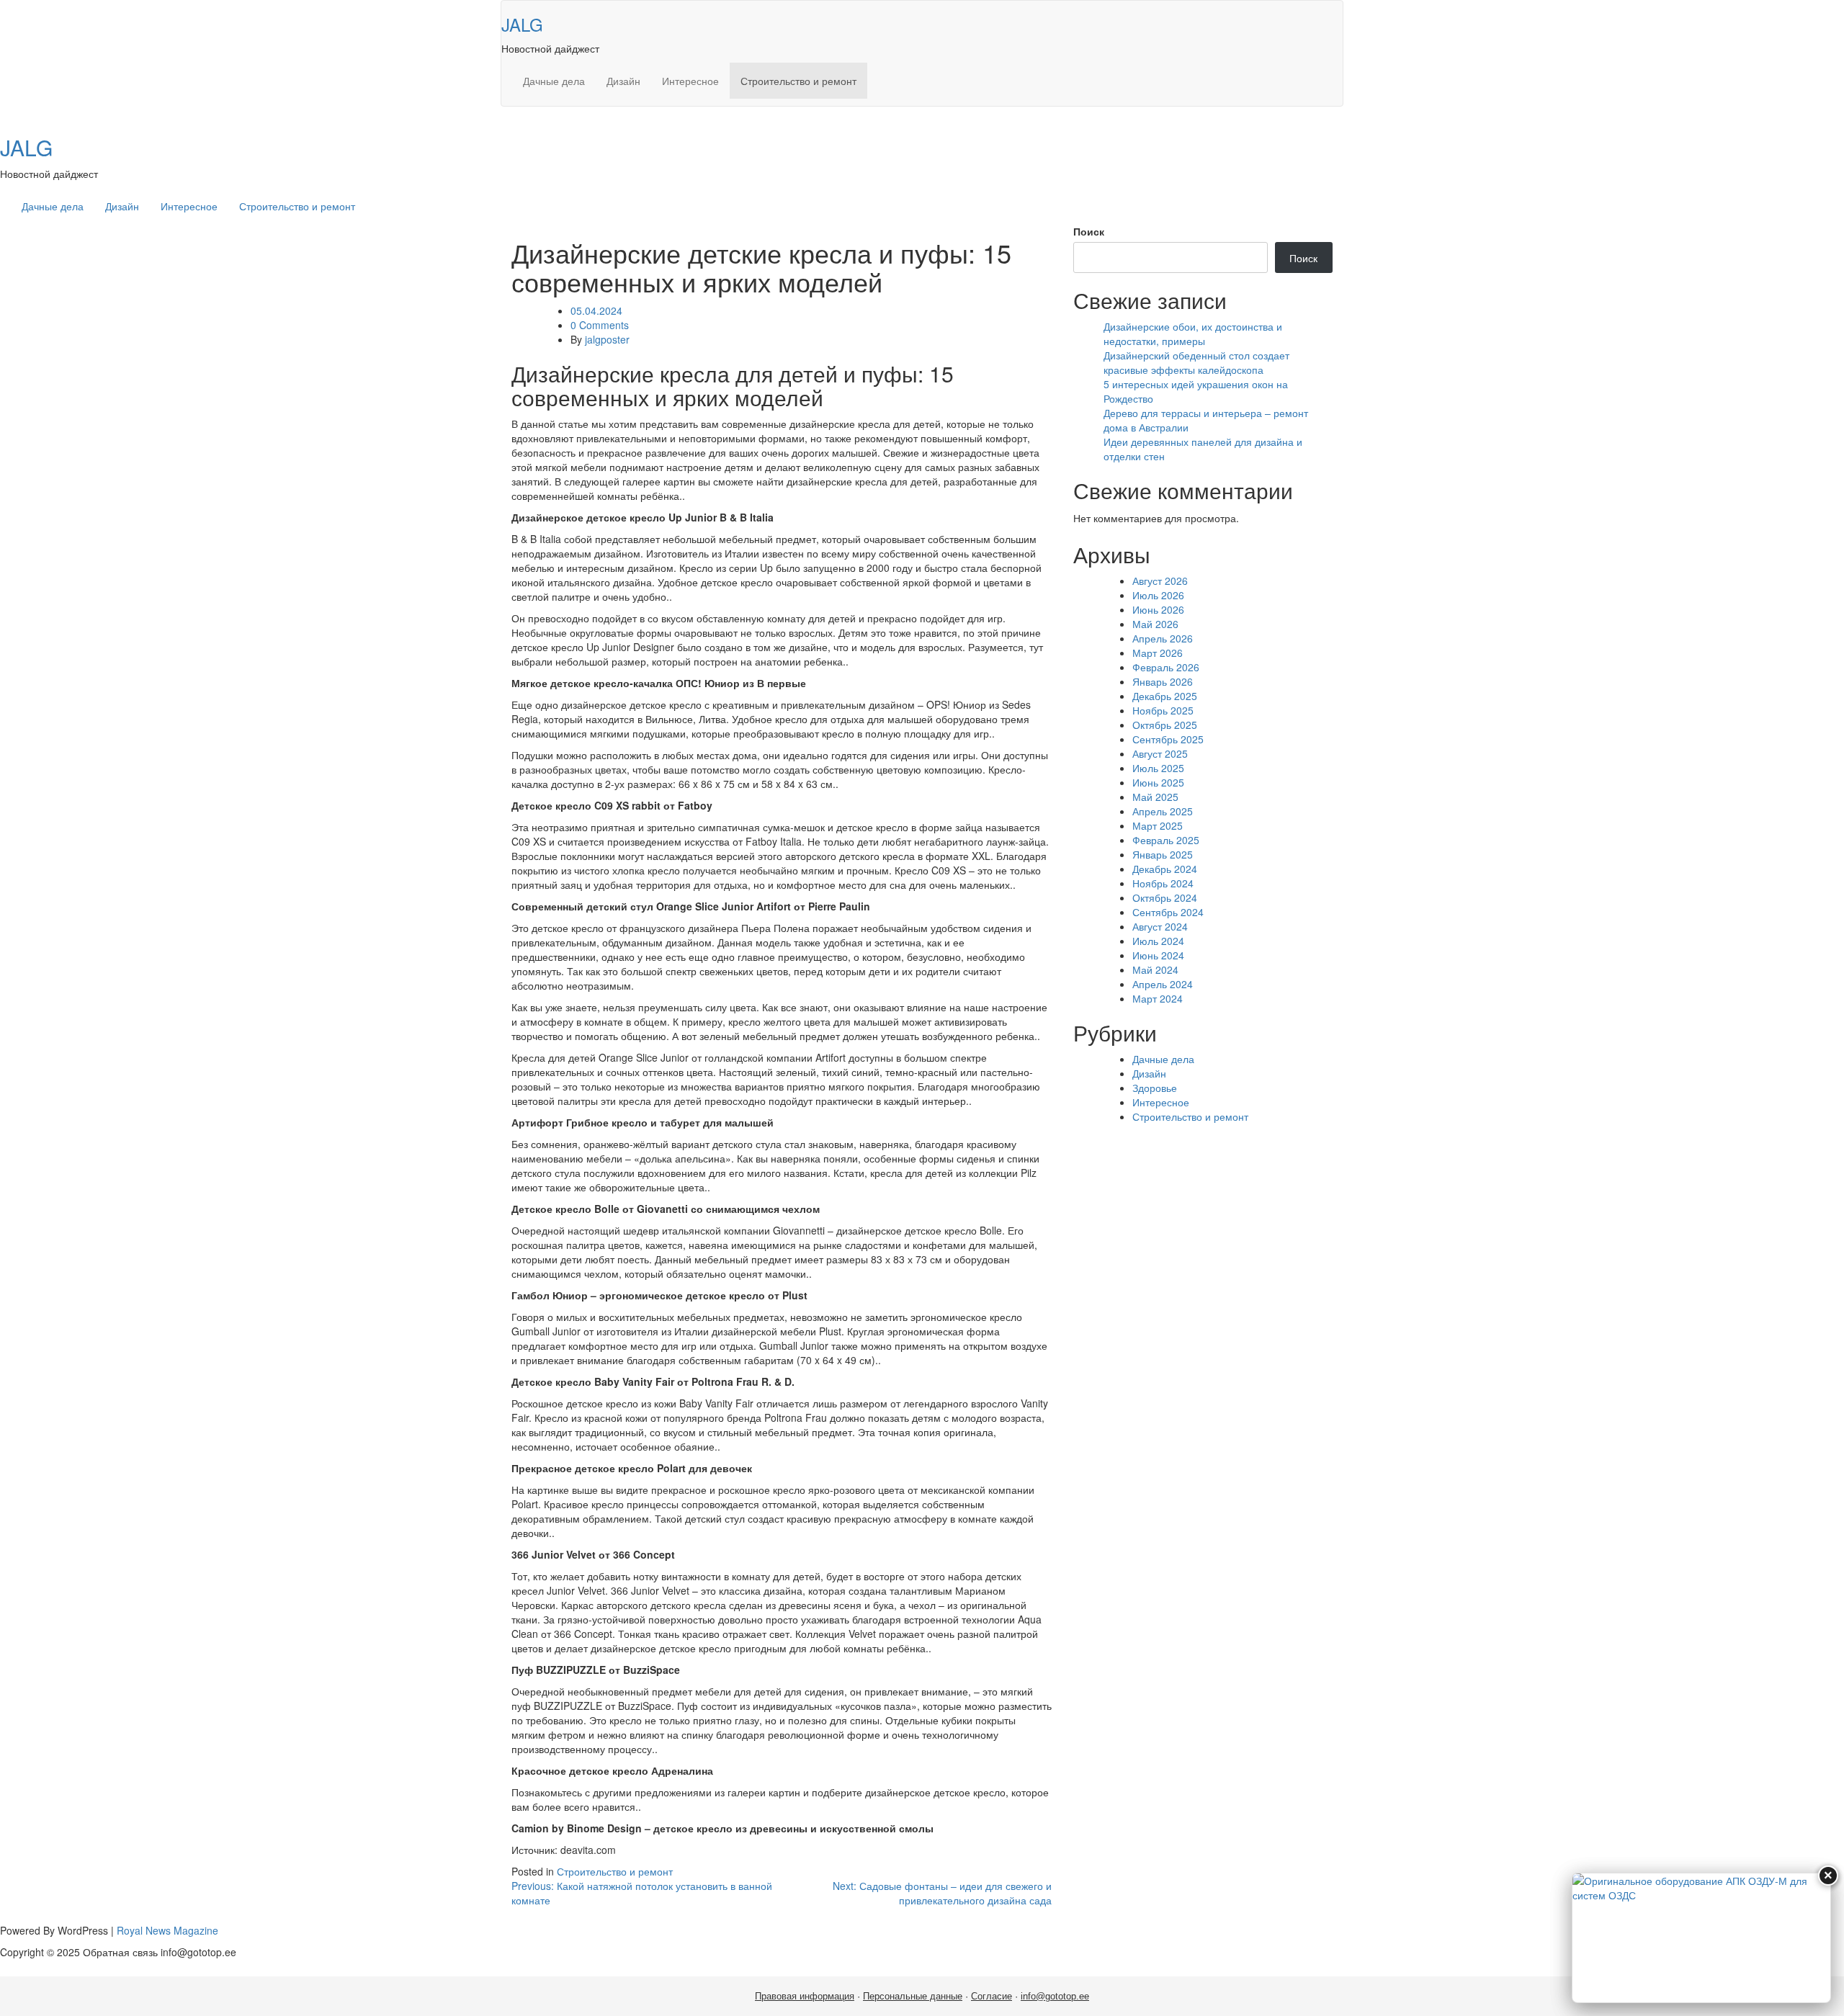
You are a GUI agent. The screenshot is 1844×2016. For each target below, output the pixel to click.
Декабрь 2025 (1165, 696)
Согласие (992, 1996)
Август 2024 (1160, 926)
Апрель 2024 (1163, 984)
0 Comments (600, 325)
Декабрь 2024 (1165, 869)
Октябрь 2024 (1165, 897)
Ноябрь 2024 (1163, 883)
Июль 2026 (1158, 595)
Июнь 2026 (1158, 609)
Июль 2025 (1158, 768)
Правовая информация (805, 1996)
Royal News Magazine (167, 1930)
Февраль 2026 (1166, 667)
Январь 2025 (1163, 854)
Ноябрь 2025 (1163, 710)
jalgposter (607, 339)
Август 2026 (1160, 581)
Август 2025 (1160, 753)
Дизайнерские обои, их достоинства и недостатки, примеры (1193, 333)
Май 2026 (1155, 624)
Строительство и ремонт (798, 81)
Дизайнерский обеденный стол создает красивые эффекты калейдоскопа (1196, 362)
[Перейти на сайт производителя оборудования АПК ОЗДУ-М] (1701, 1938)
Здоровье (1155, 1088)
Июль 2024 (1158, 941)
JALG (522, 24)
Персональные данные (913, 1996)
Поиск (1089, 231)
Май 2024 (1155, 969)
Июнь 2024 (1158, 955)
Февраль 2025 (1166, 840)
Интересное (690, 81)
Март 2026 (1158, 653)
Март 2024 (1158, 998)
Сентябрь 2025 (1168, 739)
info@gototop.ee (1055, 1996)
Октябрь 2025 (1165, 725)
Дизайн (623, 81)
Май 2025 (1155, 797)
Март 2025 (1158, 825)
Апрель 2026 (1163, 638)
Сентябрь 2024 (1168, 912)
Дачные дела (554, 81)
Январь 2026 (1163, 681)
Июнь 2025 (1158, 782)
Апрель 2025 (1163, 811)
